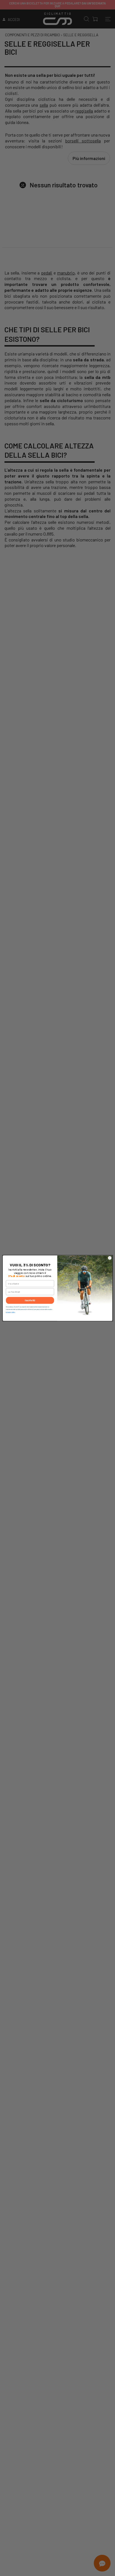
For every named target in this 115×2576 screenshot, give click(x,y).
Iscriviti (30, 1300)
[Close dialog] (110, 1258)
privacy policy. (11, 1312)
